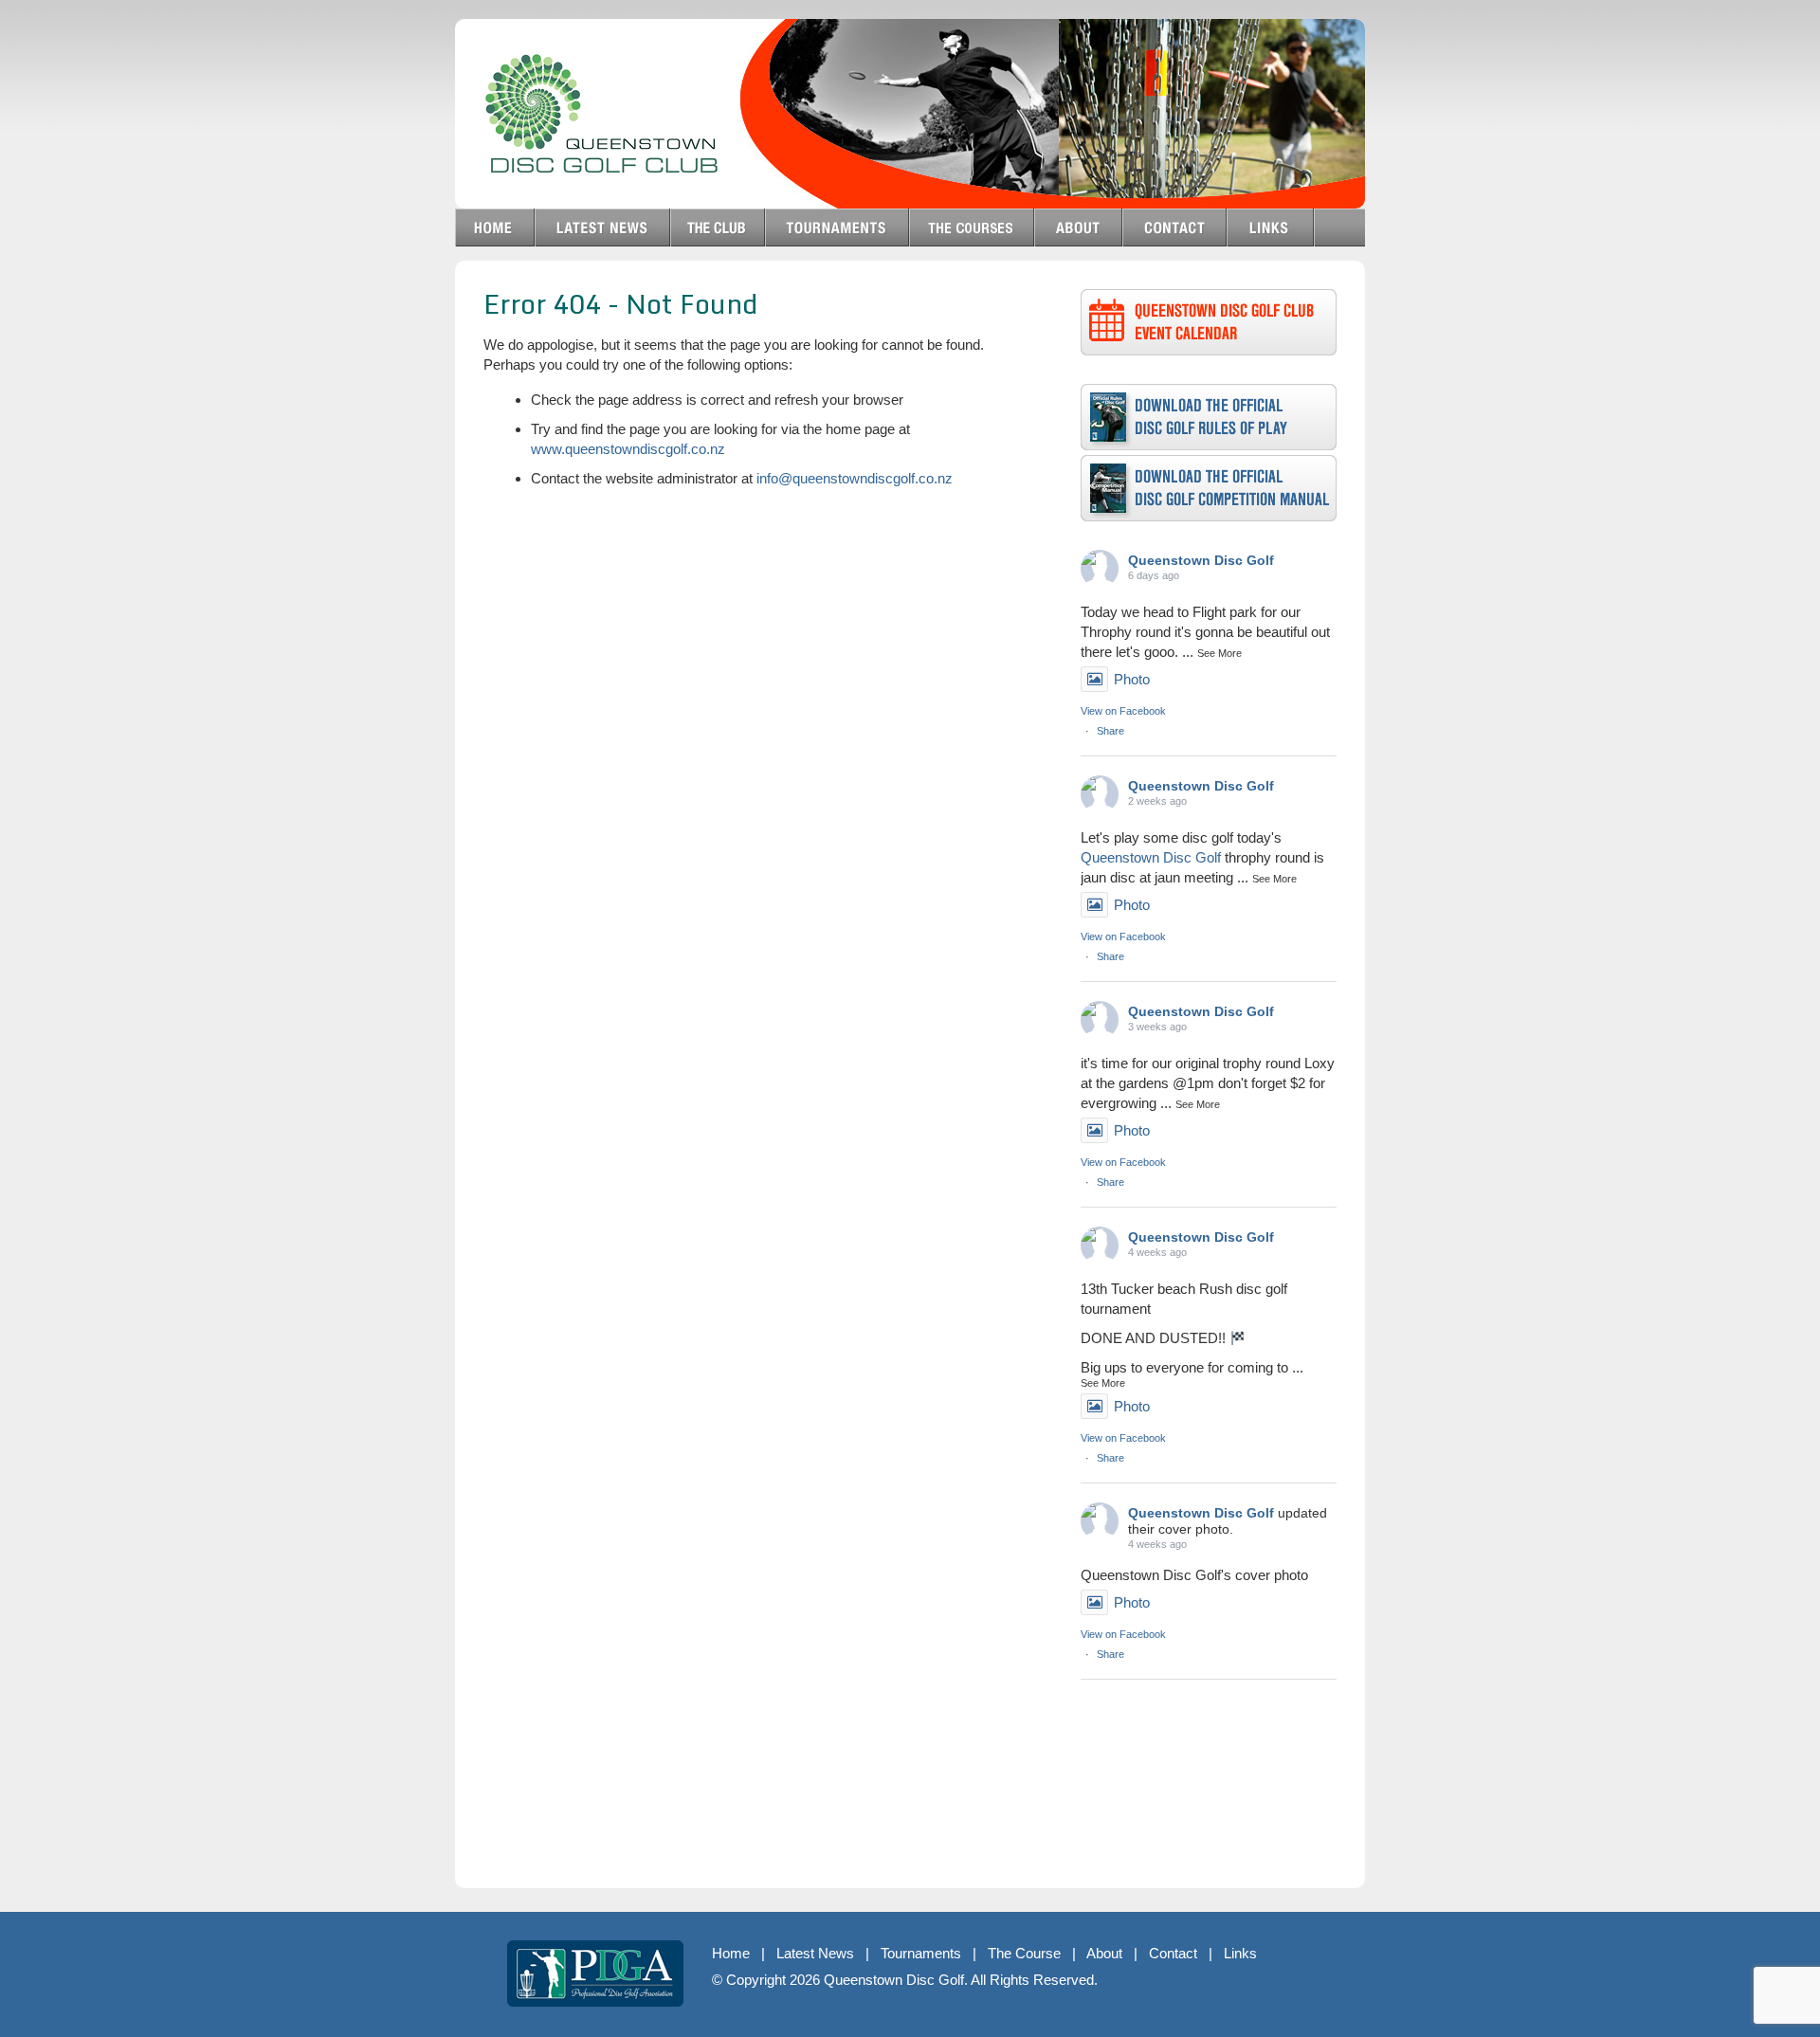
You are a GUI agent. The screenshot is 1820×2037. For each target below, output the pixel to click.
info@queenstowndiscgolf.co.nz (855, 478)
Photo (1132, 679)
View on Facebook (1123, 711)
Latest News (815, 1953)
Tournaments (921, 1953)
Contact (1173, 1953)
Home (731, 1953)
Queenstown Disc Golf (1201, 560)
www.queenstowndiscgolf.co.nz (628, 449)
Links (1240, 1953)
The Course (1024, 1953)
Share (1110, 731)
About (1104, 1953)
